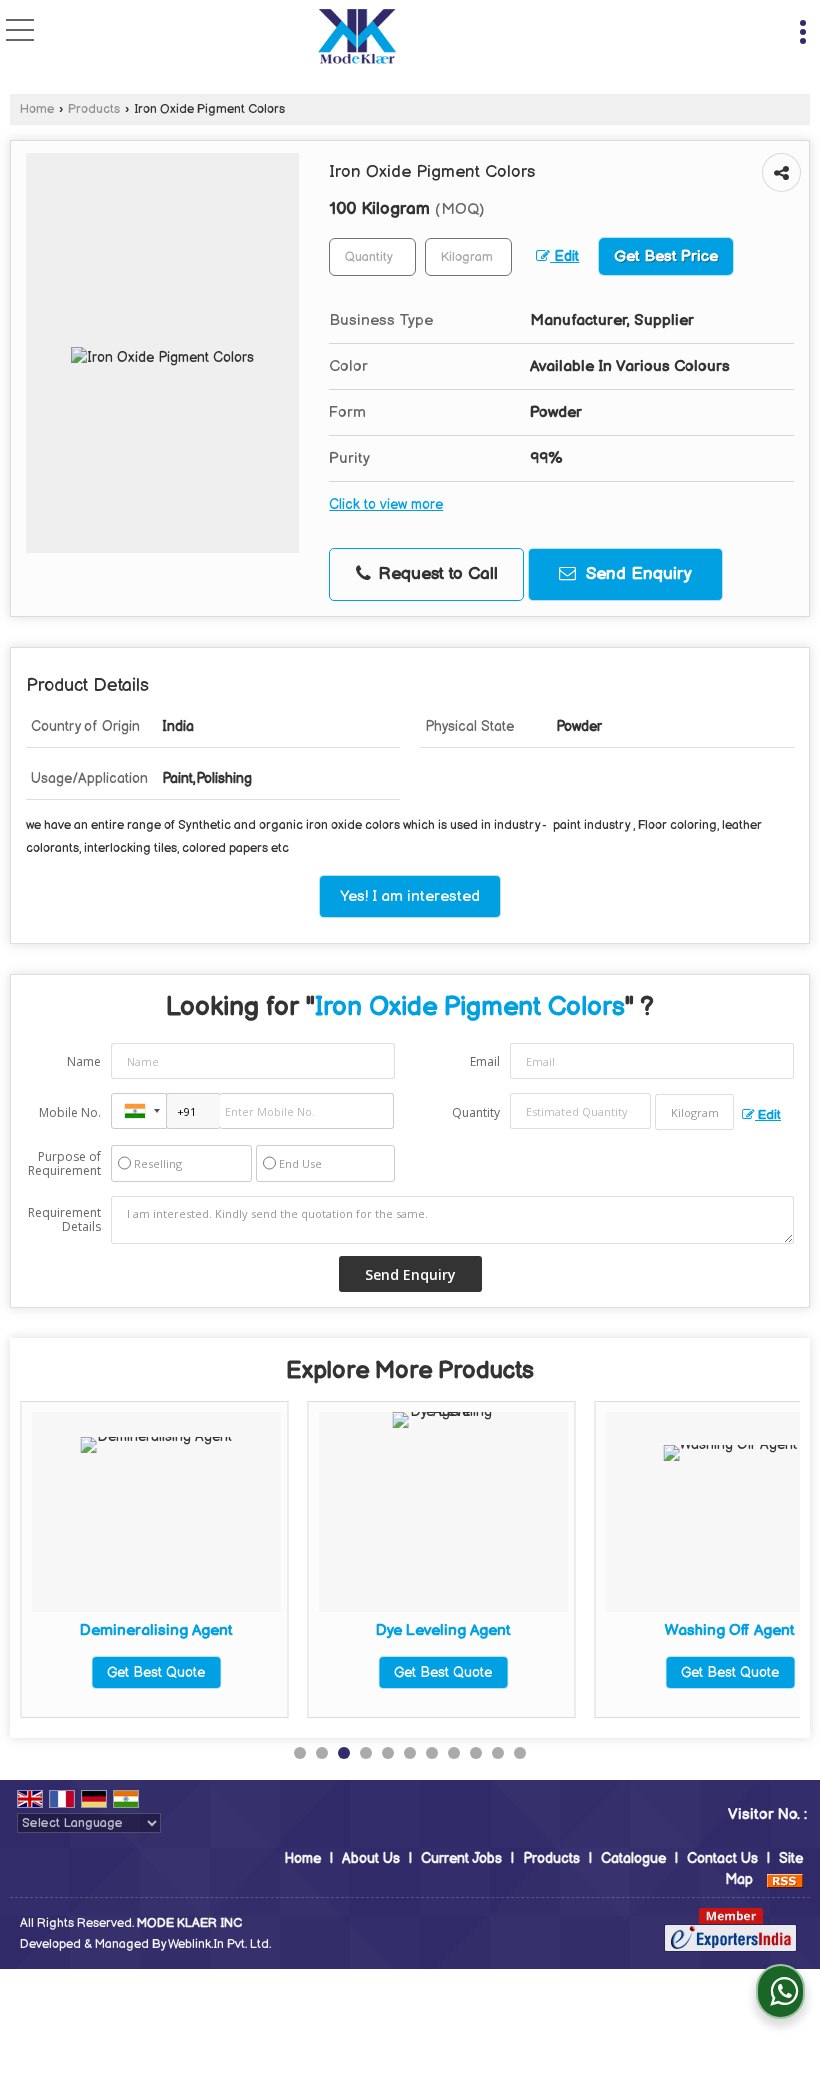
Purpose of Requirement (64, 1164)
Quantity (476, 1112)
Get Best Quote (156, 1672)
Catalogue (633, 1858)
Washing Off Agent (730, 1630)
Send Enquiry (636, 574)
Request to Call (435, 574)
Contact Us (722, 1858)
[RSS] (785, 1879)
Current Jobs (461, 1858)
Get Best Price (666, 256)
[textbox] (468, 257)
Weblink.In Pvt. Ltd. (219, 1944)
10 (498, 1753)
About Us (371, 1858)
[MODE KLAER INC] (357, 38)
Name (84, 1061)
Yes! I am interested (410, 896)
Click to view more (386, 505)
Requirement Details (64, 1220)
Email (485, 1061)
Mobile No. (70, 1112)
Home (37, 109)
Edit (564, 257)
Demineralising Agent (156, 1630)
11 (520, 1753)
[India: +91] (139, 1111)
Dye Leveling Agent (443, 1630)
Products (94, 109)
